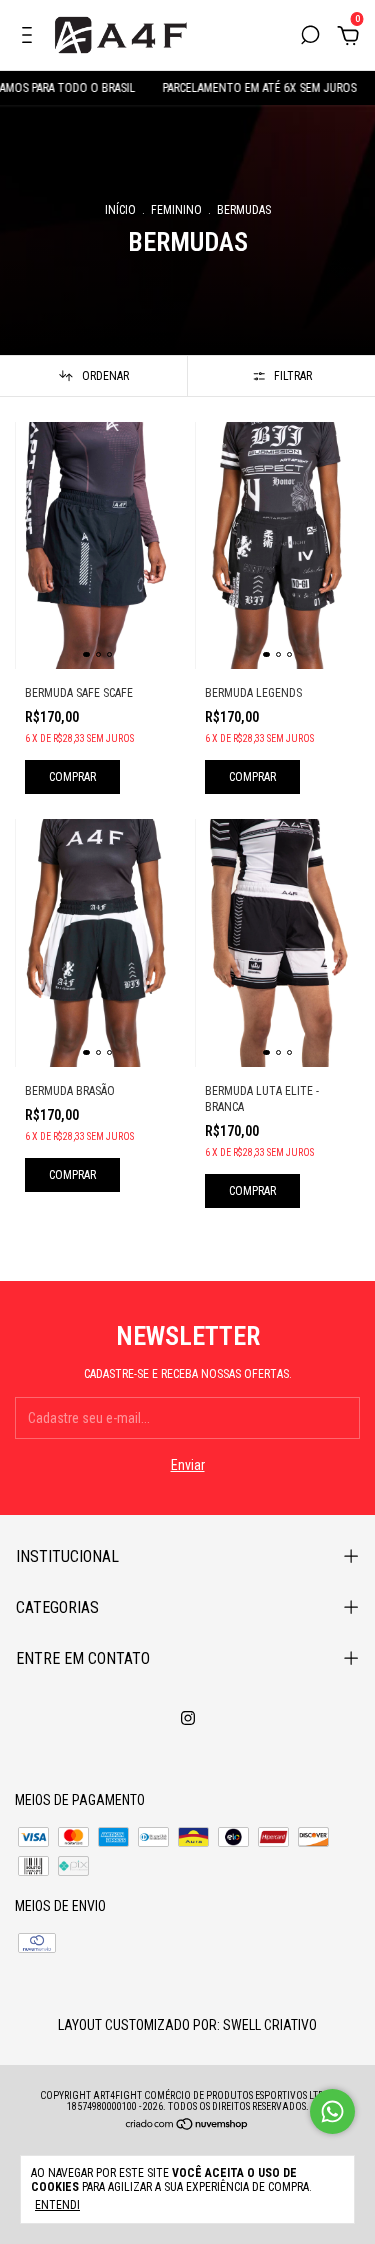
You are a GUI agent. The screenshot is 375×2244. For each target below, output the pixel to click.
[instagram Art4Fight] (188, 1718)
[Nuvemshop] (187, 2126)
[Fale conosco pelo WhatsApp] (332, 2111)
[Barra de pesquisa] (310, 38)
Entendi (57, 2205)
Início (120, 210)
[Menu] (30, 38)
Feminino (176, 210)
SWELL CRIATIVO (270, 2025)
